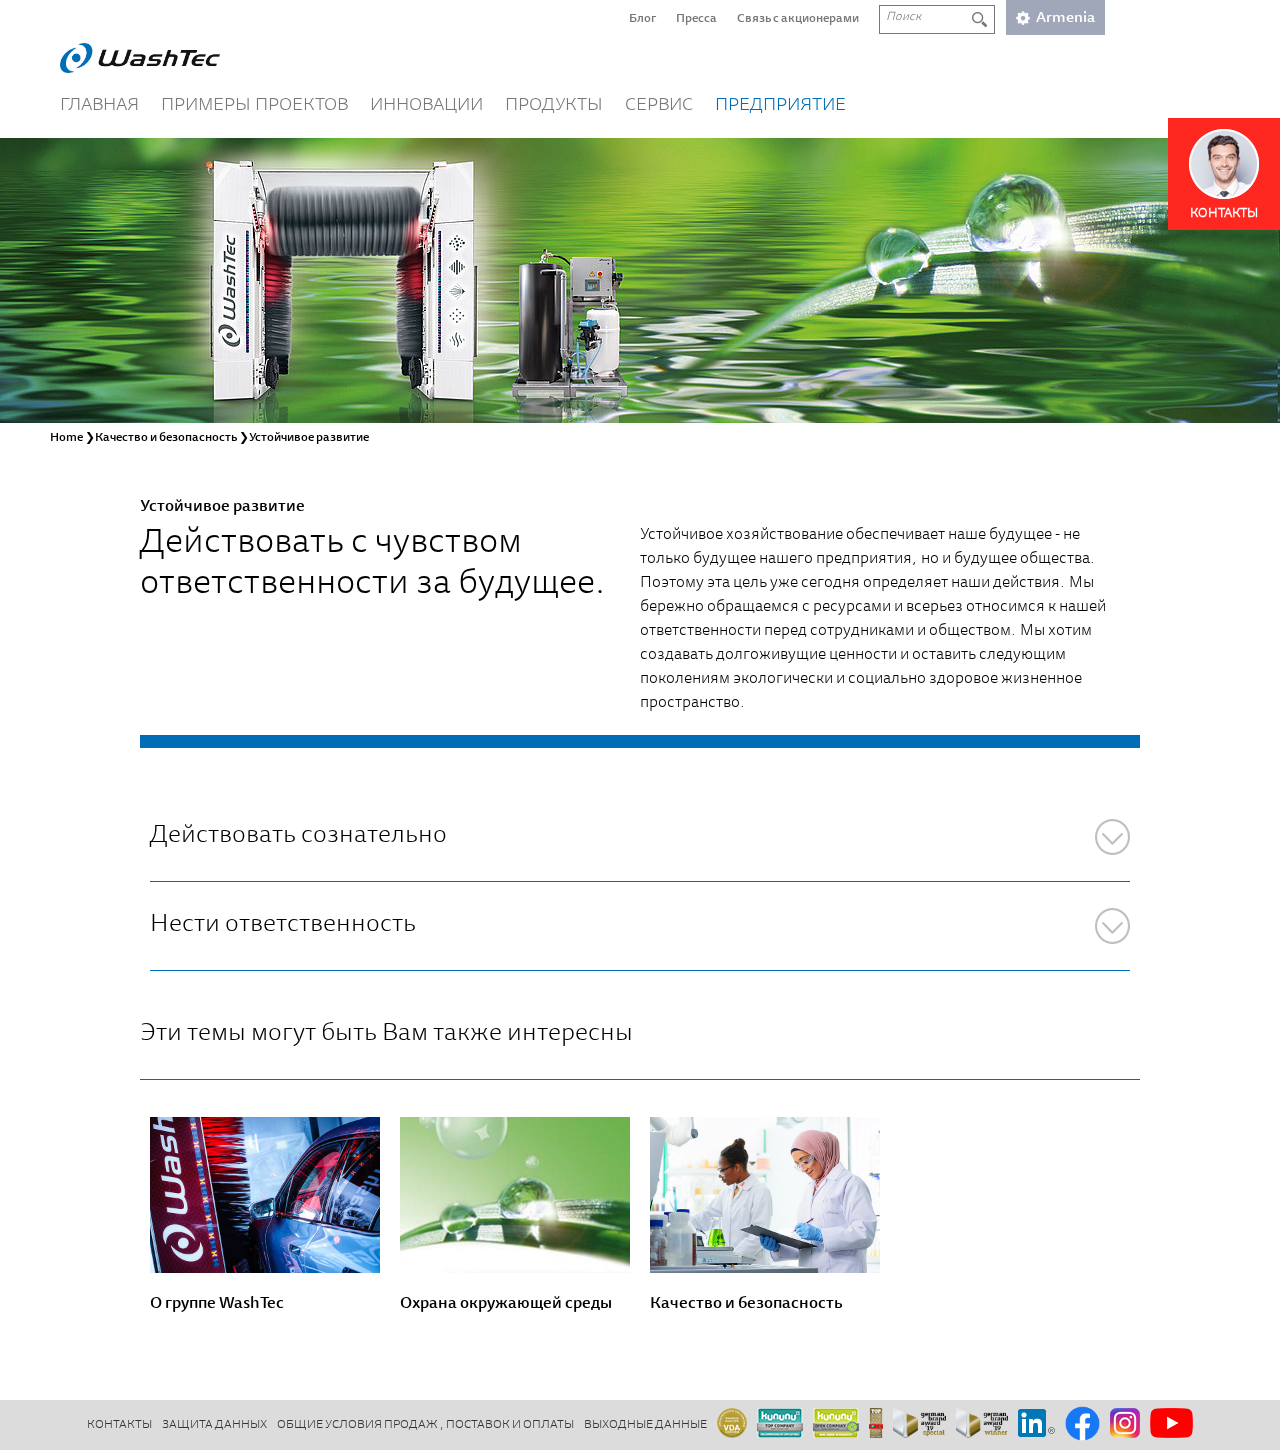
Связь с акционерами (798, 19)
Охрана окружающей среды (506, 1304)
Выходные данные (645, 1425)
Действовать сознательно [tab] (298, 836)
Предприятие (780, 106)
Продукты (554, 106)
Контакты (119, 1425)
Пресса (696, 19)
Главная (99, 106)
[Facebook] (1082, 1425)
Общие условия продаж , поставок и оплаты (425, 1425)
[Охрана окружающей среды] (515, 1195)
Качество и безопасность (746, 1304)
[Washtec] (140, 58)
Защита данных (214, 1425)
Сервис (659, 106)
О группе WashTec (217, 1304)
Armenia (1065, 18)
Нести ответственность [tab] (283, 925)
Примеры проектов (254, 106)
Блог (642, 19)
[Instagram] (1125, 1424)
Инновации (426, 106)
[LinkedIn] (1036, 1424)
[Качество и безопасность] (765, 1195)
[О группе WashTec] (265, 1195)
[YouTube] (1171, 1424)
